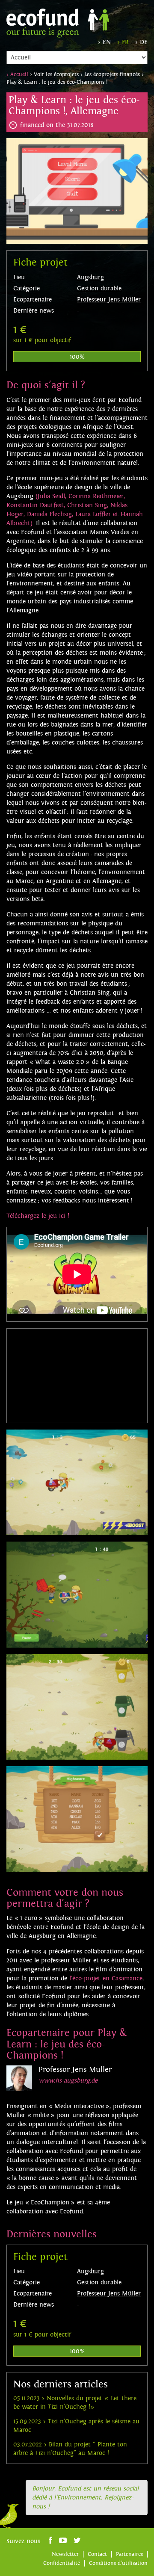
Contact (97, 2554)
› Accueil (17, 74)
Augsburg (90, 277)
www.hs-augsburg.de (68, 2081)
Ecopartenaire (33, 300)
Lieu (19, 277)
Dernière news (34, 311)
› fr (123, 42)
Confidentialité (62, 2563)
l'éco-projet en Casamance (106, 1978)
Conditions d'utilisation (118, 2563)
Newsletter (65, 2554)
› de (141, 42)
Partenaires (129, 2554)
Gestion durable (99, 288)
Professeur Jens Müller (109, 300)
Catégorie (27, 288)
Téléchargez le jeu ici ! (38, 1216)
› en (104, 42)
